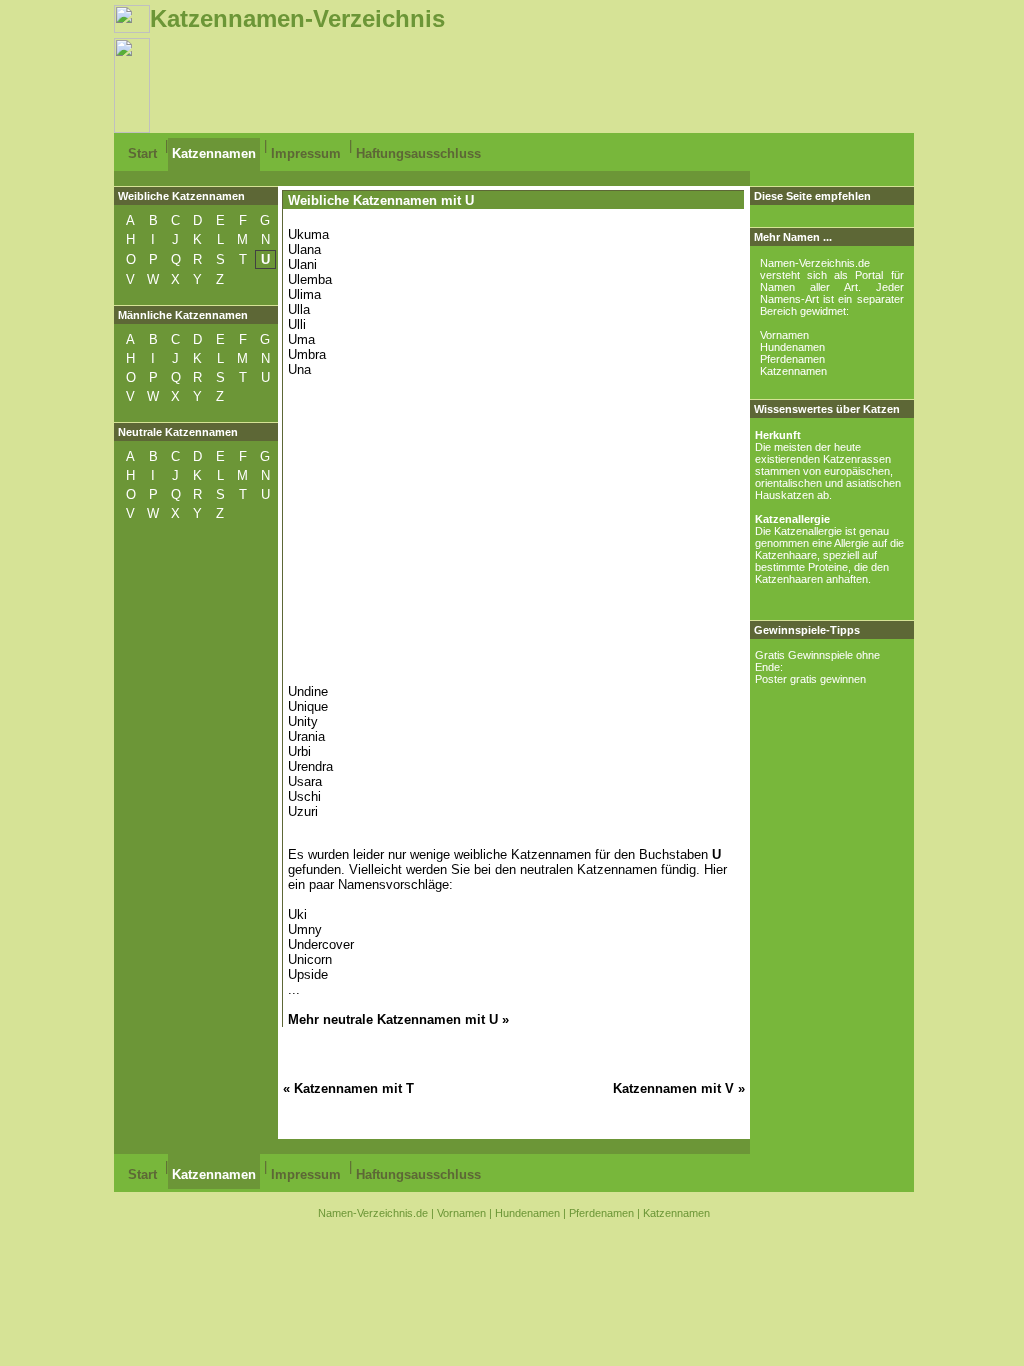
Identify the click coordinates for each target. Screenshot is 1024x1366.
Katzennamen (214, 153)
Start (142, 153)
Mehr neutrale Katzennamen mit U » (398, 1019)
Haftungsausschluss (418, 153)
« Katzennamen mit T (348, 1088)
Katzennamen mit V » (679, 1088)
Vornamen (784, 335)
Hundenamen (792, 347)
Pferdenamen (792, 359)
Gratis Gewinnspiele (804, 655)
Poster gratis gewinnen (810, 679)
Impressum (306, 153)
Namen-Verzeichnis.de (373, 1213)
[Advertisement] (514, 83)
